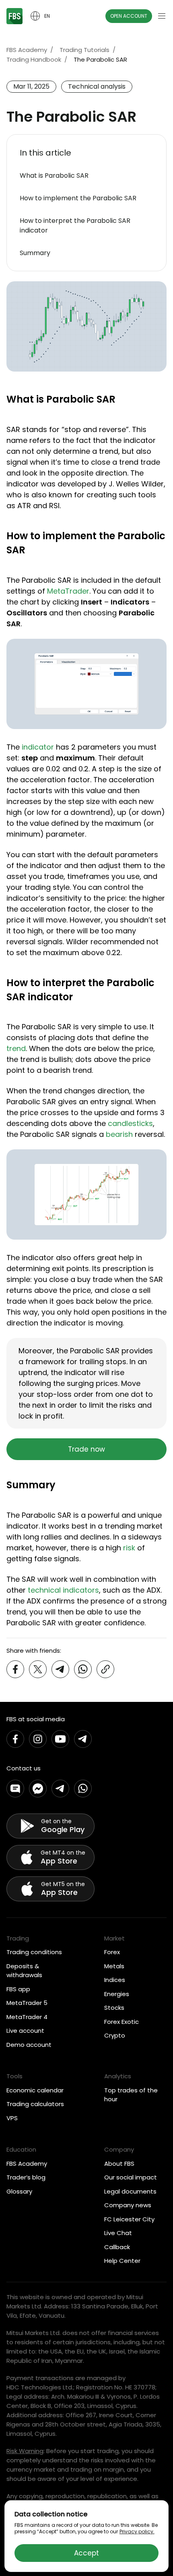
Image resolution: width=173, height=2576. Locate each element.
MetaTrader (68, 591)
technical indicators (63, 1590)
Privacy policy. (137, 2531)
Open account (129, 16)
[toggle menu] (162, 16)
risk (129, 1548)
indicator (38, 747)
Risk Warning (25, 2451)
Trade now (86, 1449)
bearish (119, 1134)
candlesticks (130, 1123)
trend (16, 1048)
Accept (86, 2553)
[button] (86, 153)
